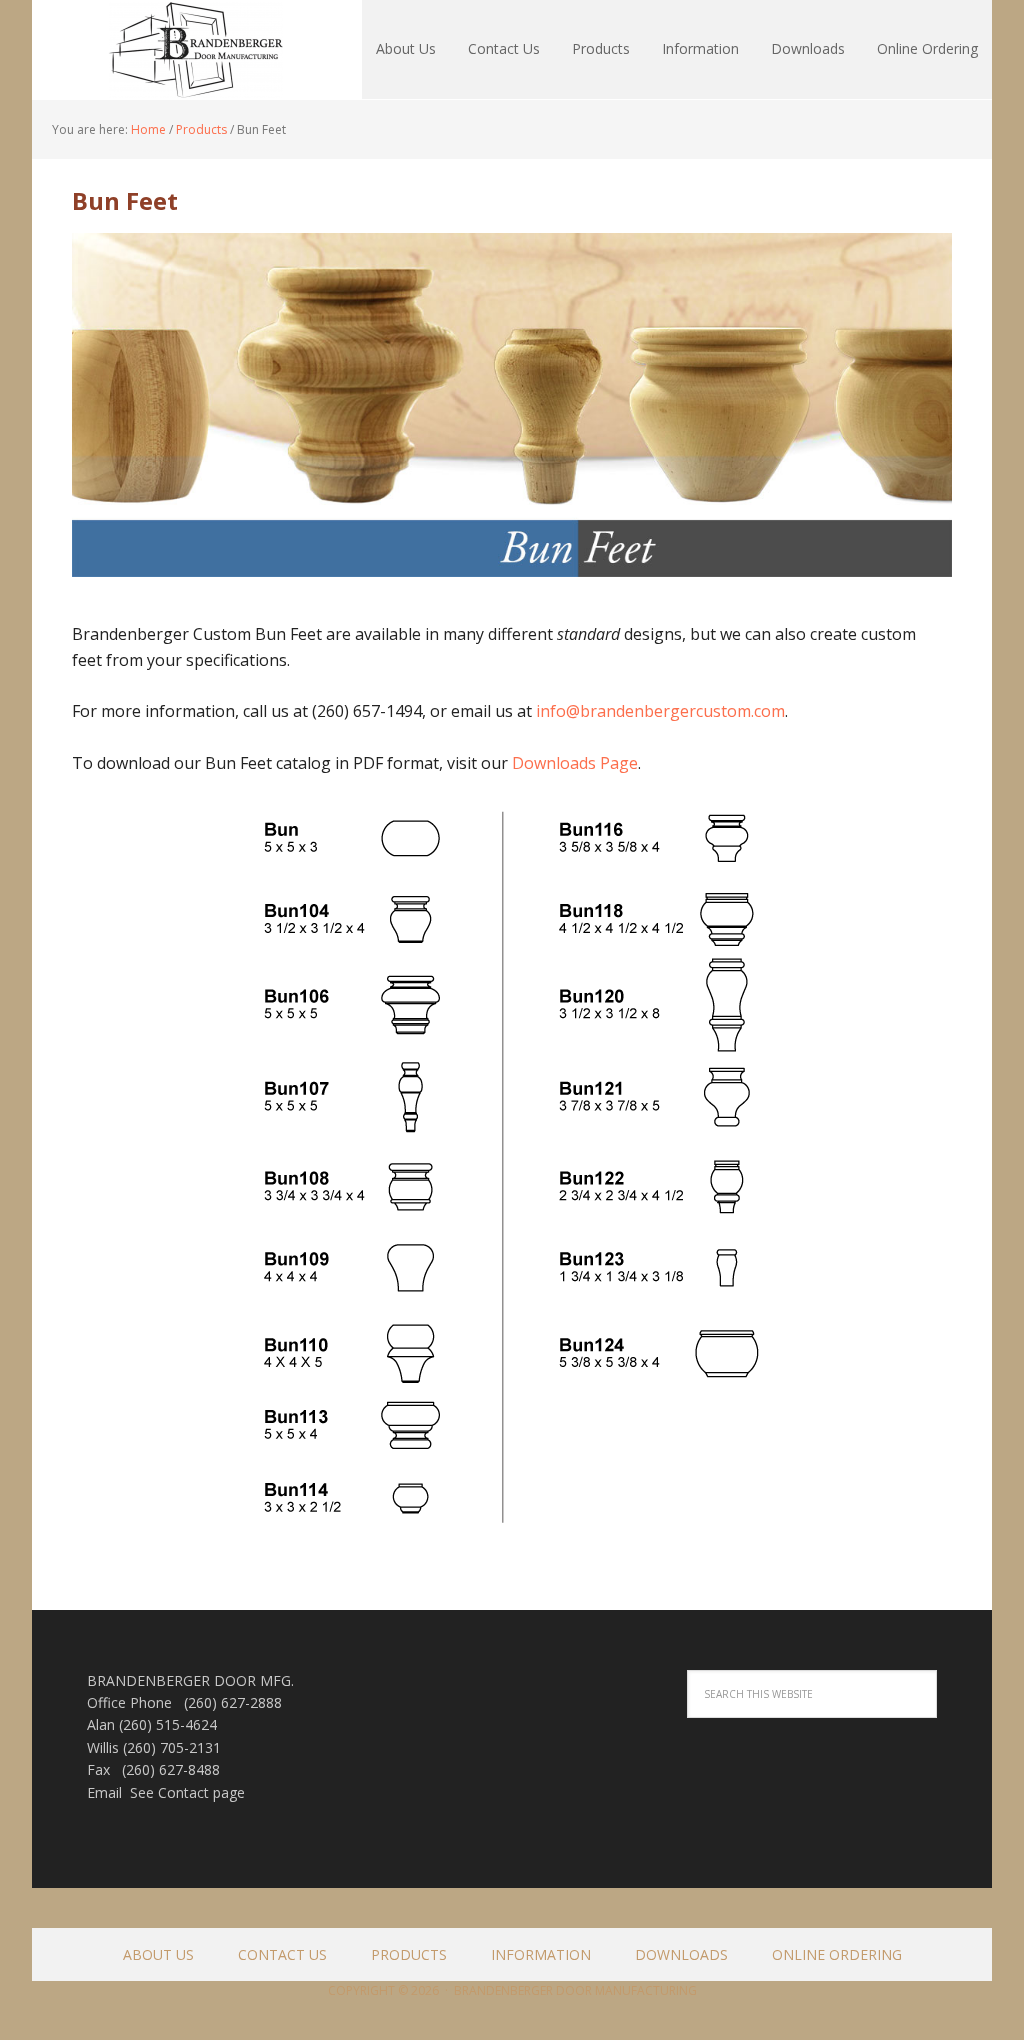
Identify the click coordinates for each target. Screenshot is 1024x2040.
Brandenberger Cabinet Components (162, 50)
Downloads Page (575, 763)
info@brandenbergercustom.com (660, 711)
